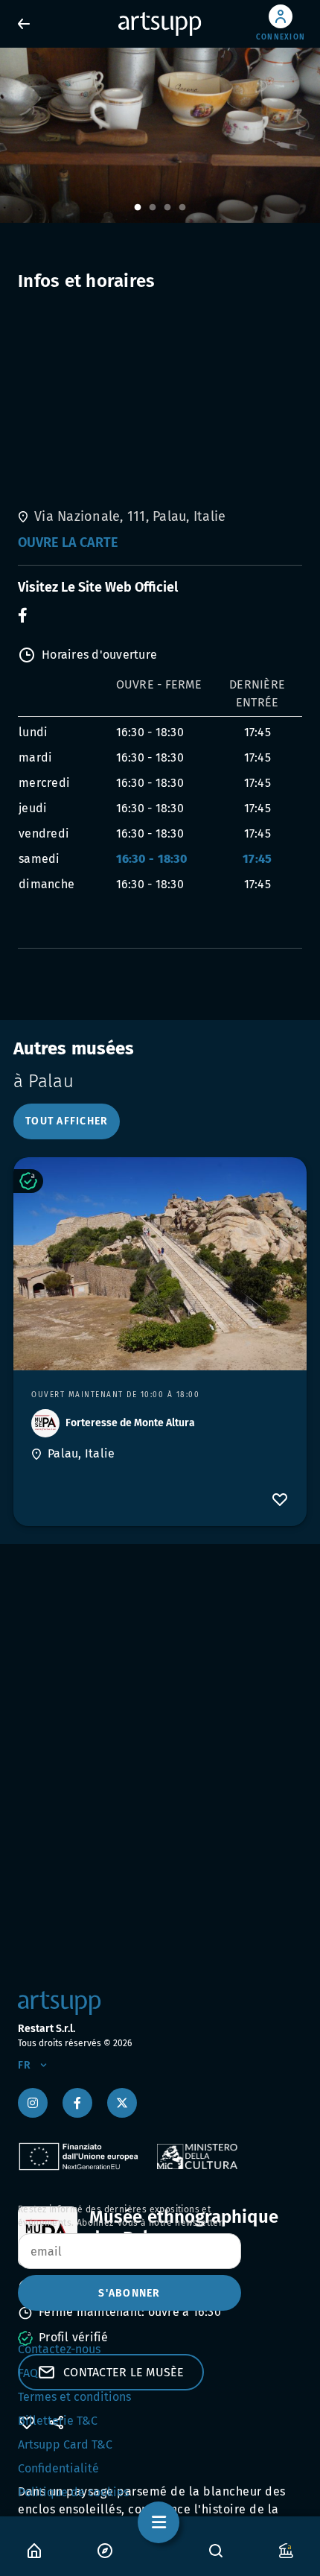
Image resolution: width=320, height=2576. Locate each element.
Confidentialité (58, 2468)
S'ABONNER (129, 2293)
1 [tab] (138, 208)
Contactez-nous (59, 2349)
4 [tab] (182, 208)
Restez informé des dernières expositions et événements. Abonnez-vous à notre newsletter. (121, 2216)
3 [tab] (167, 208)
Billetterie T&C (58, 2421)
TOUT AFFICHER (67, 1121)
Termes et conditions (74, 2397)
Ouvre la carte (68, 542)
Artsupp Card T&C (65, 2444)
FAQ (28, 2373)
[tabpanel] (160, 135)
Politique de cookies (73, 2492)
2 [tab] (153, 208)
